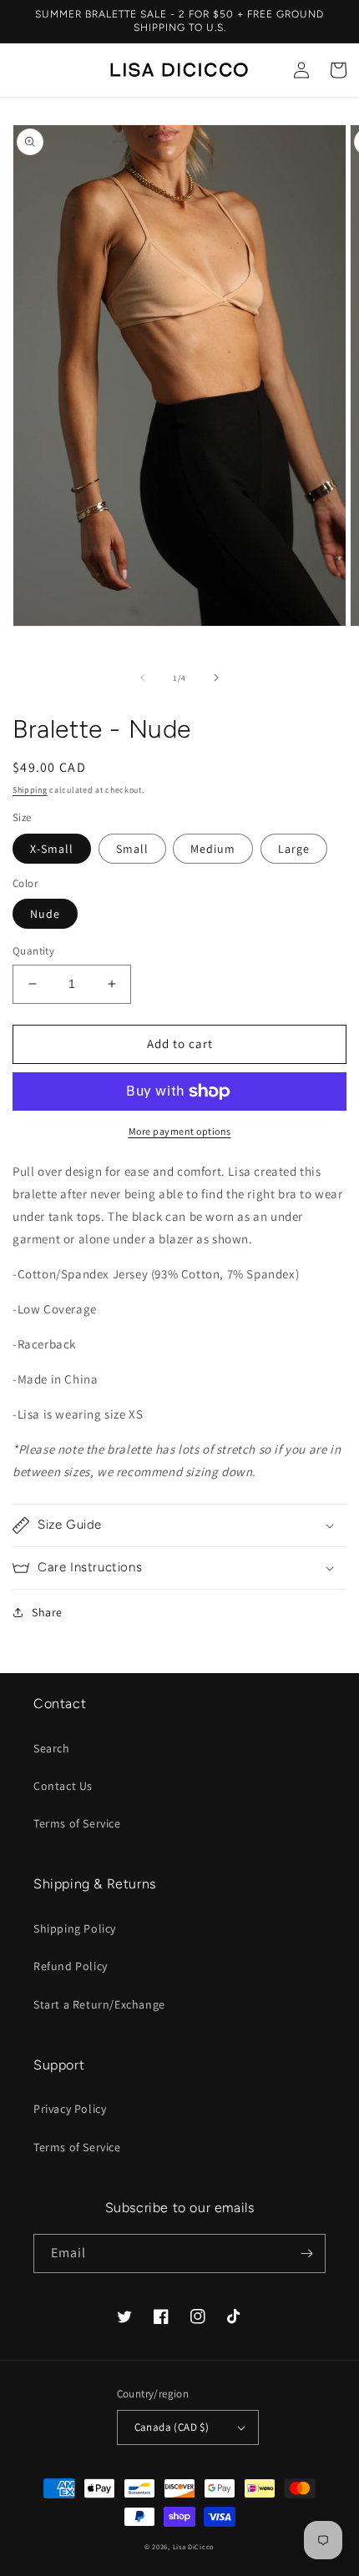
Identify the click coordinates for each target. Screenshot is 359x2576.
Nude (45, 914)
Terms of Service (77, 1823)
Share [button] (47, 1612)
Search (52, 1748)
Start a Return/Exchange (99, 2004)
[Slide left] (143, 678)
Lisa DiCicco (194, 2546)
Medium (213, 849)
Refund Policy (71, 1966)
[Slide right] (216, 678)
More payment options (180, 1131)
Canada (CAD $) (172, 2427)
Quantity (33, 951)
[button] (179, 1525)
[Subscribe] (306, 2253)
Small (132, 849)
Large (294, 849)
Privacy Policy (70, 2109)
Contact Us (63, 1786)
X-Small (52, 849)
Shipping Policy (75, 1928)
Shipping (30, 790)
